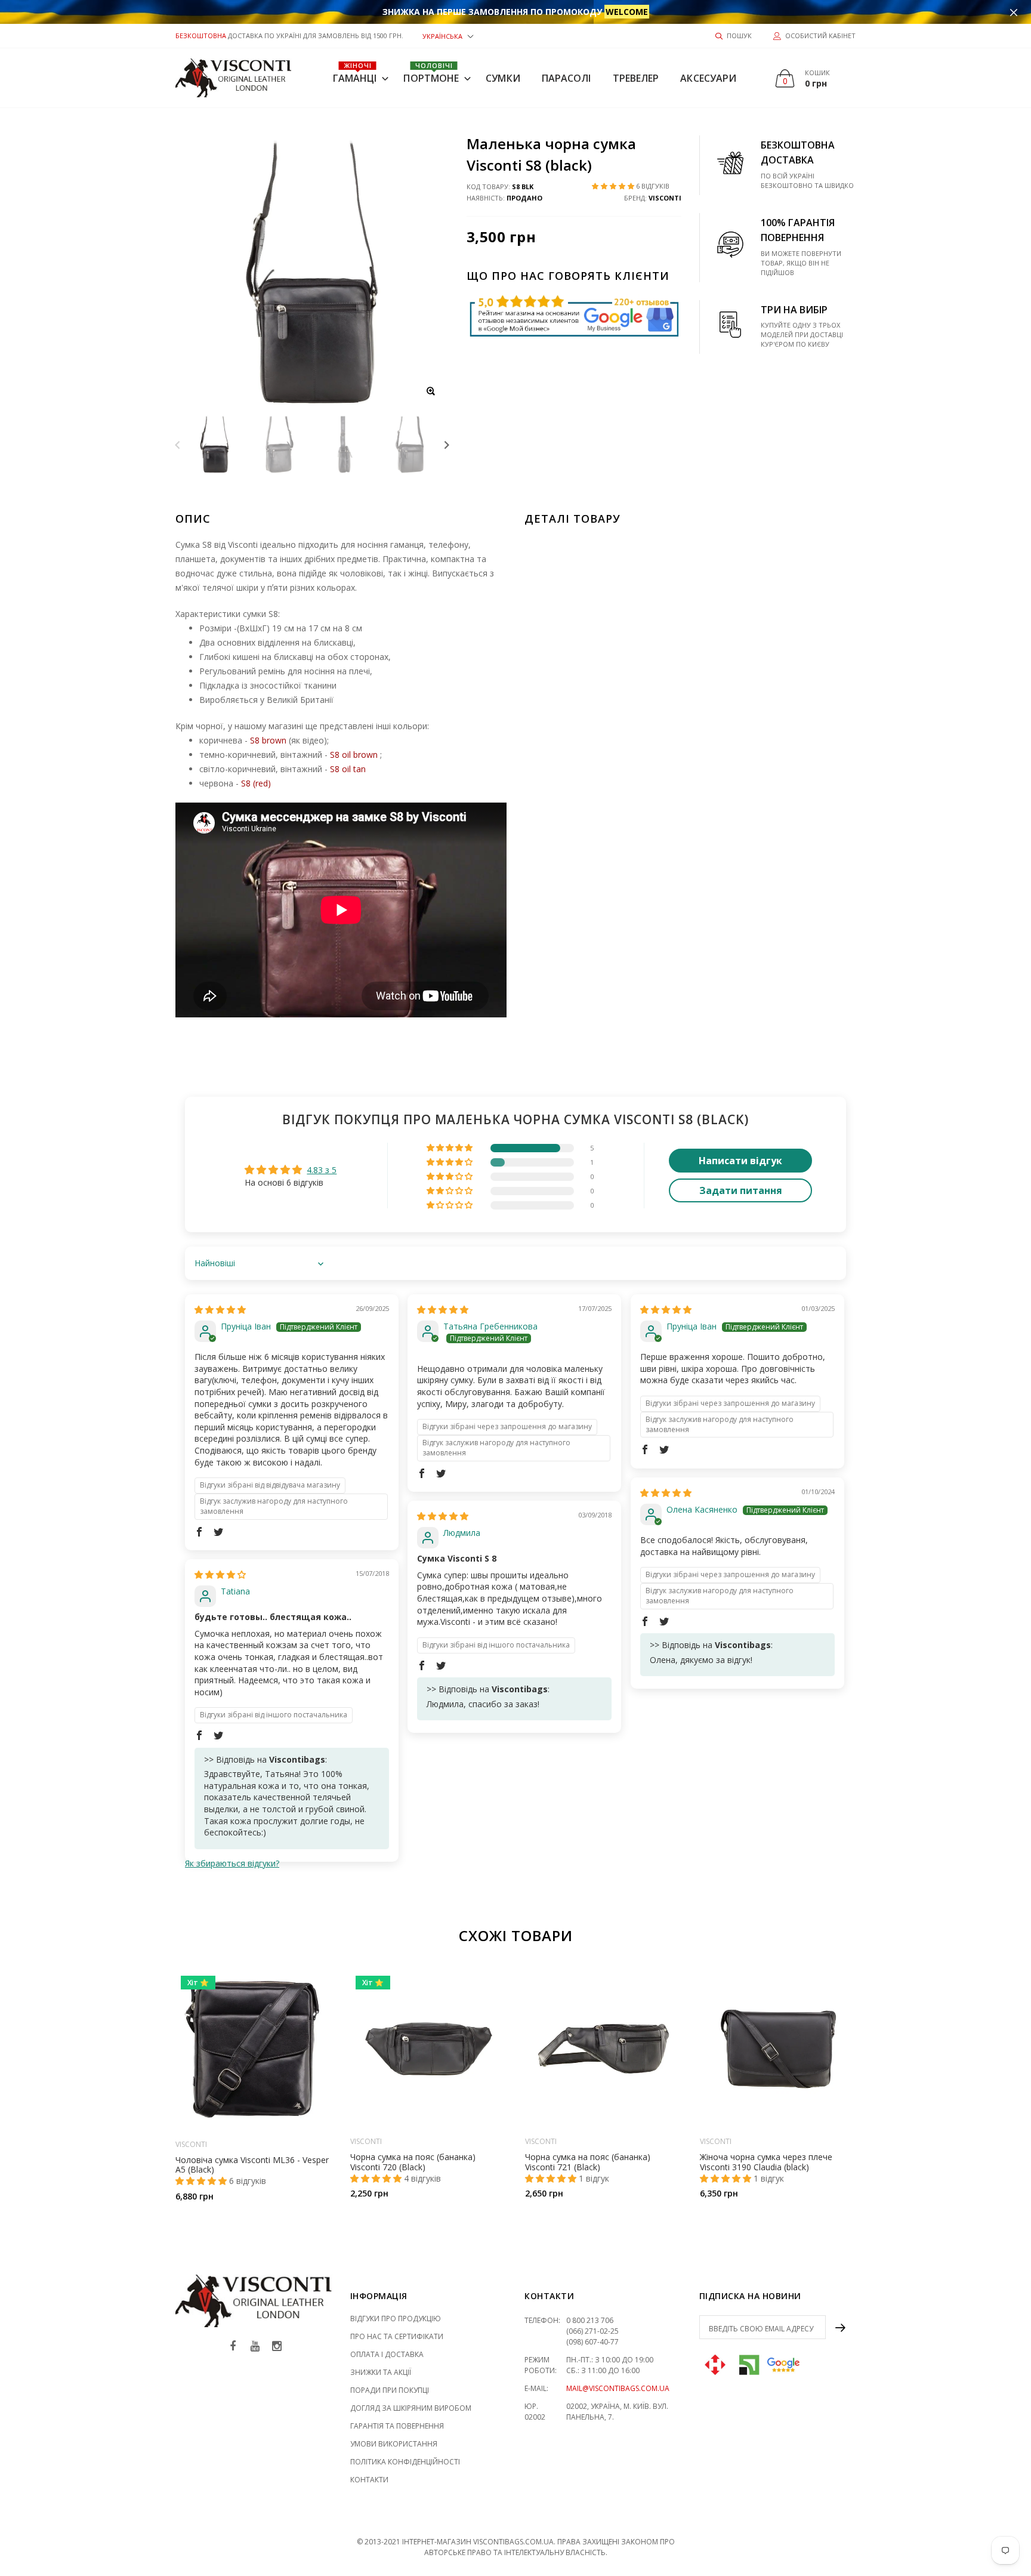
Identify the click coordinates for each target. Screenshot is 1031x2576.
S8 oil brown (354, 755)
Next (447, 444)
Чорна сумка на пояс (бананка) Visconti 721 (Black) (588, 2162)
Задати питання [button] (741, 1190)
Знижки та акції (381, 2372)
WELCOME (627, 12)
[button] (448, 36)
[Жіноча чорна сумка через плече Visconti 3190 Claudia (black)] (778, 2049)
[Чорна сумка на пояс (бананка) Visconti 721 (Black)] (604, 2049)
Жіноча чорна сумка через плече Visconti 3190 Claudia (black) (766, 2162)
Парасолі (567, 78)
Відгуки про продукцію (396, 2319)
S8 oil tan (348, 769)
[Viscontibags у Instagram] (277, 2347)
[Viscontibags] (234, 78)
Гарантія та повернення (397, 2426)
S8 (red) (256, 783)
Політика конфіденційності (405, 2462)
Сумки (503, 78)
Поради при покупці (390, 2390)
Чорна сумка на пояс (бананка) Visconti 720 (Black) (413, 2162)
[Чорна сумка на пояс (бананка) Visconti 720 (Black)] (429, 2049)
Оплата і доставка (387, 2354)
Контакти (369, 2480)
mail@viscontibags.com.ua (618, 2388)
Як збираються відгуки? (232, 1863)
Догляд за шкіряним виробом (411, 2408)
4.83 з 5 (322, 1170)
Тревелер (636, 78)
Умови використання (394, 2444)
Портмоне (431, 73)
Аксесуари (708, 78)
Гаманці (355, 73)
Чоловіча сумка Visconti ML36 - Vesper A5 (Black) (252, 2164)
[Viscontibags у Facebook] (233, 2347)
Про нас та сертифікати (397, 2336)
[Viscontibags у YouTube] (255, 2347)
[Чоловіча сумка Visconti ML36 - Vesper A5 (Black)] (254, 2050)
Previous (178, 444)
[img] (220, 1309)
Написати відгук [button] (740, 1161)
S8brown (268, 740)
